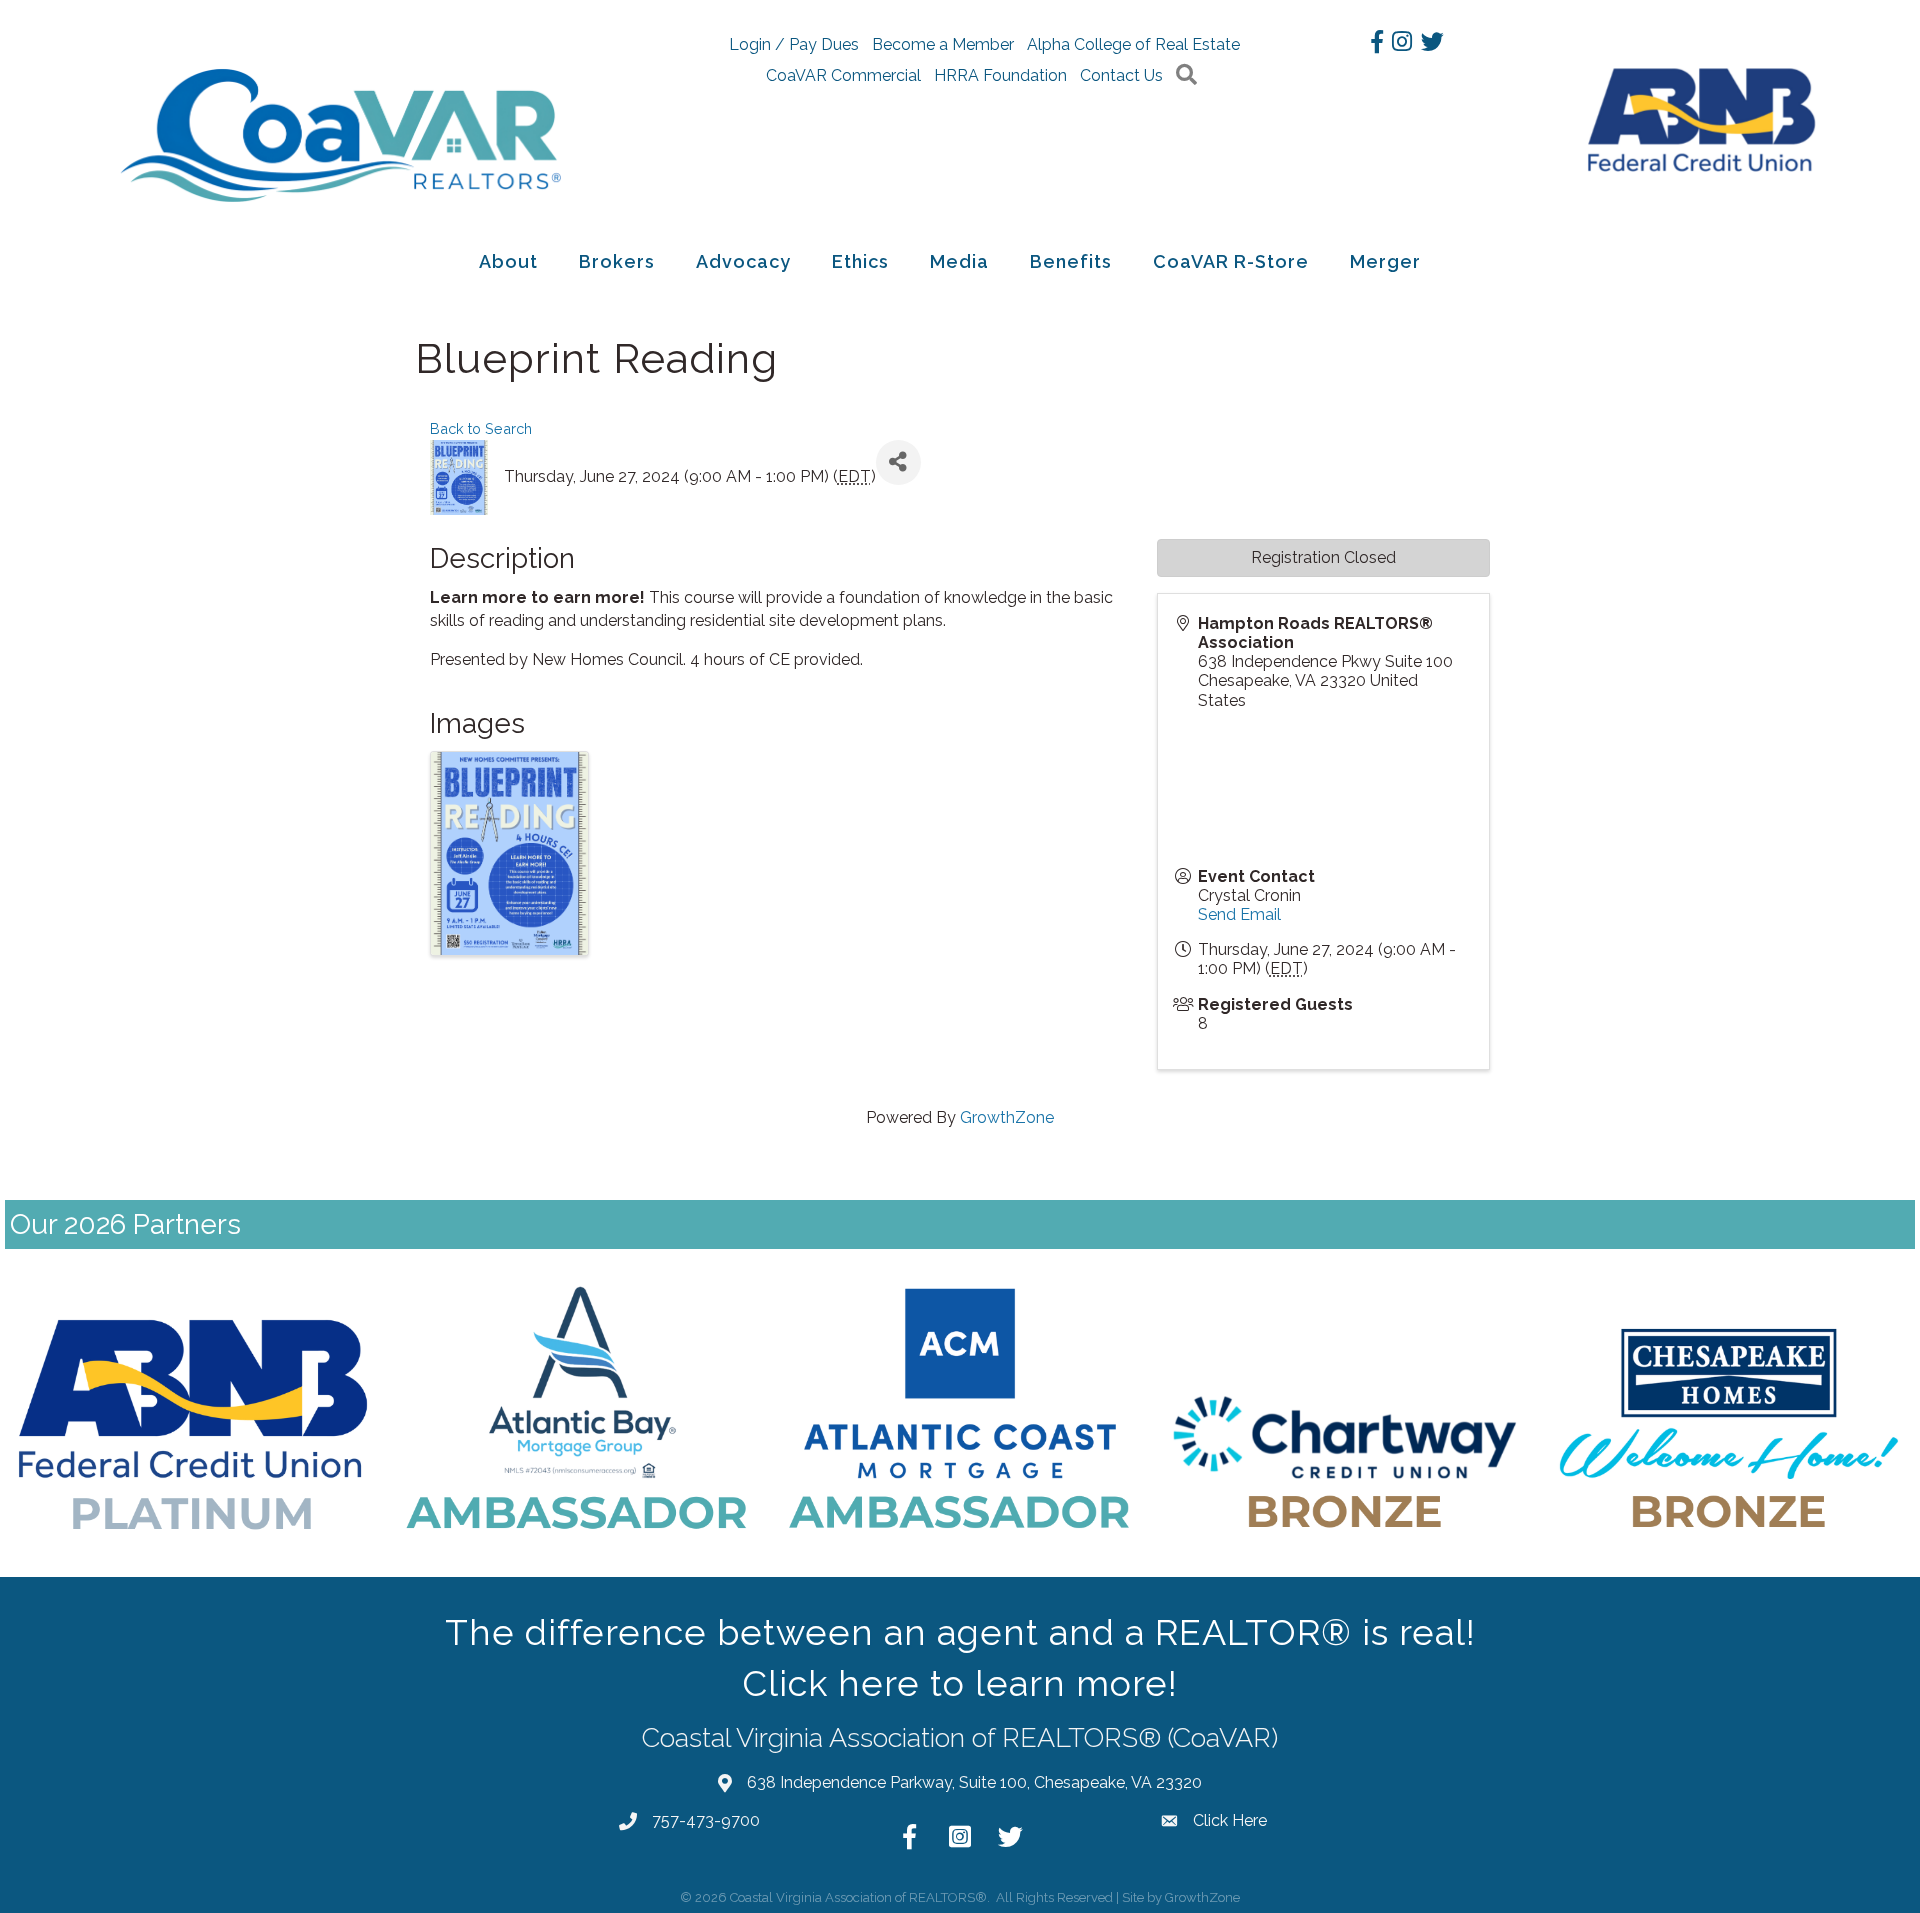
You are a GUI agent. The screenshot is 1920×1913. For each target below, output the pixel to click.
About (508, 261)
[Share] (898, 462)
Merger (1385, 261)
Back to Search (481, 428)
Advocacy (743, 261)
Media (959, 261)
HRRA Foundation (1000, 75)
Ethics (860, 261)
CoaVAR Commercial (843, 75)
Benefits (1071, 261)
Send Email (1239, 914)
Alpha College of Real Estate (1133, 44)
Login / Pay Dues (794, 44)
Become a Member (943, 44)
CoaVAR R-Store (1231, 261)
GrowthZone (1007, 1117)
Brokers (617, 261)
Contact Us (1121, 75)
